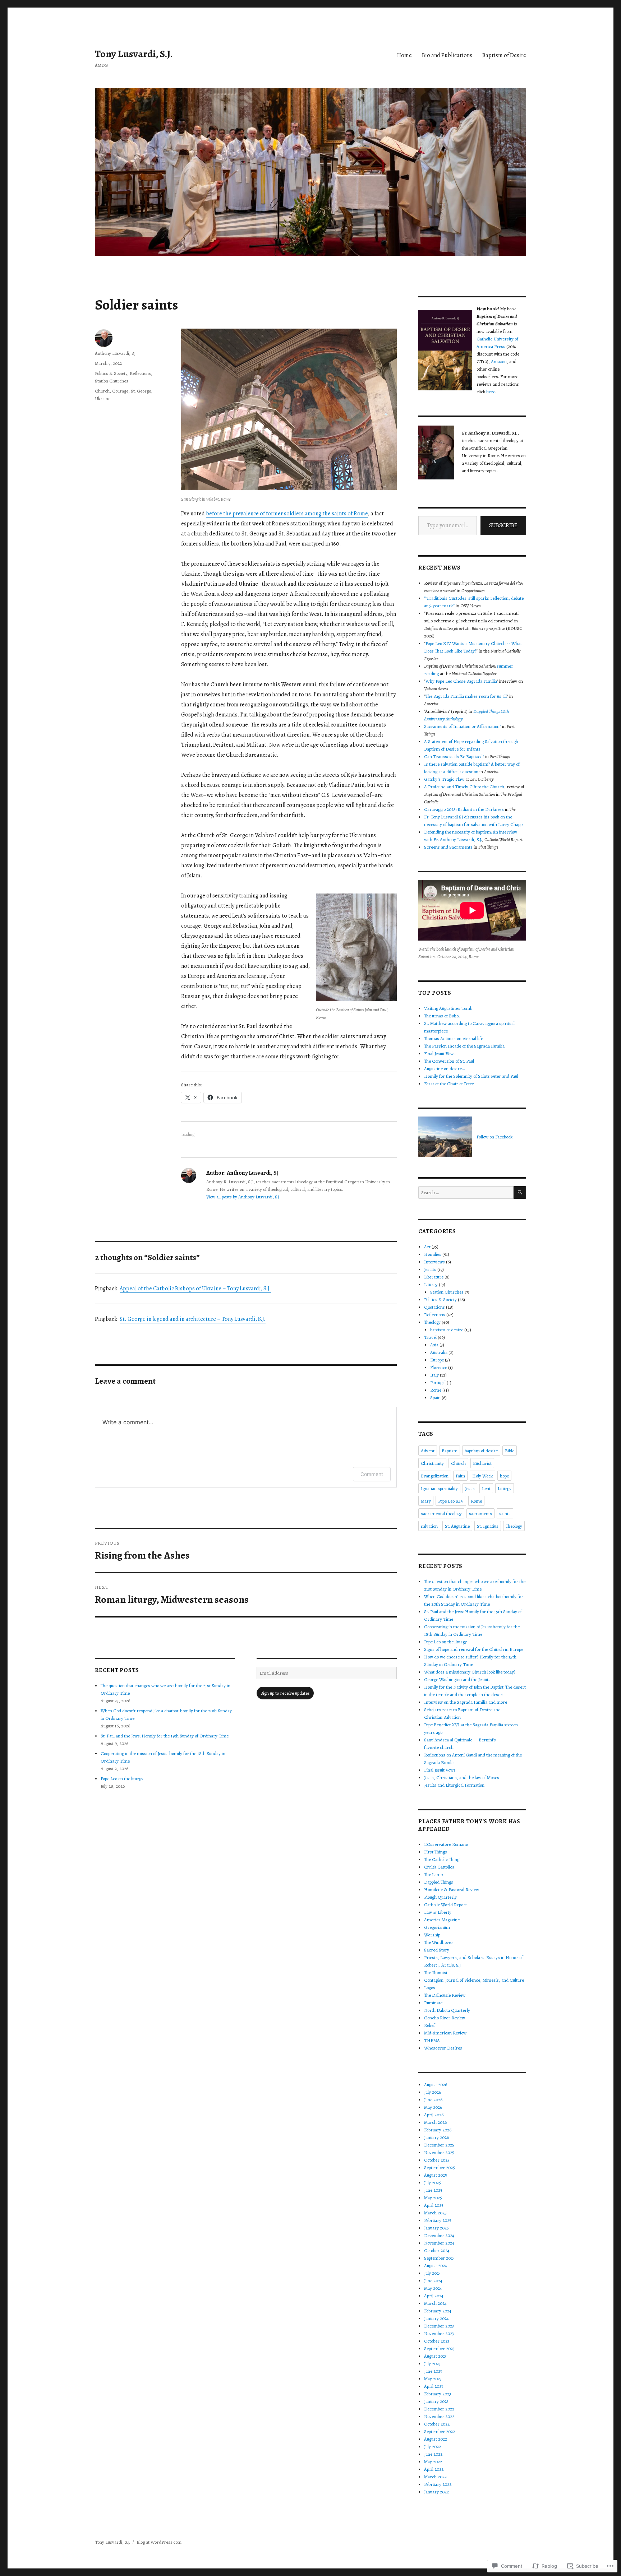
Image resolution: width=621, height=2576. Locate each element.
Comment (372, 1474)
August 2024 (436, 2266)
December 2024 (439, 2235)
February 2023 (438, 2394)
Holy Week (482, 1476)
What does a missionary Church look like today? (470, 1672)
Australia (439, 1352)
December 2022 (439, 2409)
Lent (486, 1488)
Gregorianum (437, 1927)
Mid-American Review (445, 2033)
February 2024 (438, 2311)
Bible (510, 1451)
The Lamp (433, 1874)
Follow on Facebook (494, 1137)
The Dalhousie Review (445, 1995)
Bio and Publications (447, 55)
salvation (429, 1526)
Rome (436, 1390)
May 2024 (433, 2288)
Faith (460, 1476)
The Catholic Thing (442, 1859)
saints (505, 1514)
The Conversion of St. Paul (449, 1061)
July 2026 (433, 2092)
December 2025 (439, 2145)
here (491, 392)
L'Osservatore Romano (446, 1844)
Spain (435, 1398)
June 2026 (433, 2100)
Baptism (450, 1451)
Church (102, 391)
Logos (430, 1988)
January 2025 (436, 2228)
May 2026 (433, 2107)
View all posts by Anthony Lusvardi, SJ (243, 1197)
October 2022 (437, 2424)
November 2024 (439, 2243)
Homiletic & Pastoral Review (452, 1890)
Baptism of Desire (504, 55)
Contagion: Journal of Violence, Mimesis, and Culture (474, 1980)
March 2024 (435, 2303)
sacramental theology (441, 1514)
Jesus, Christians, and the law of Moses (462, 1777)
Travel (430, 1337)
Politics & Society (111, 373)
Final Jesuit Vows (440, 1053)
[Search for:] (466, 1192)
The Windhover (439, 1942)
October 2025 (437, 2160)
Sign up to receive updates (285, 1693)
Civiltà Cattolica (439, 1867)
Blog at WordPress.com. (160, 2542)
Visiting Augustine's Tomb (448, 1008)
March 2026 (435, 2122)
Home (404, 55)
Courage (120, 391)
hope (504, 1476)
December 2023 (439, 2326)
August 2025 (436, 2175)
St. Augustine (457, 1526)
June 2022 (433, 2454)
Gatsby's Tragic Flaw (444, 779)
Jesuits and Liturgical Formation (454, 1785)
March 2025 (435, 2213)
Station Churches (112, 381)
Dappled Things (439, 1882)
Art (427, 1247)
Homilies (433, 1254)
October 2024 (437, 2250)
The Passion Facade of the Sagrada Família (464, 1046)
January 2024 (436, 2318)
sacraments (480, 1514)
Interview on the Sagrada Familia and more (466, 1702)
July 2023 (432, 2364)
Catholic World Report (445, 1905)
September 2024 (440, 2258)
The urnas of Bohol (442, 1016)
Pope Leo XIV (451, 1501)
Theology (432, 1322)
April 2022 (434, 2469)
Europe (437, 1360)
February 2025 (438, 2220)
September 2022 (440, 2431)
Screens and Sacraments (448, 847)
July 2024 (433, 2273)
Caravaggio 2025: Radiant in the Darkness (464, 809)
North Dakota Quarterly (447, 2010)
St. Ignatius (488, 1526)
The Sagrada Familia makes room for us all (466, 696)
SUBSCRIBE (503, 525)
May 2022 (433, 2462)
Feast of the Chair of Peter (449, 1084)
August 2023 (435, 2356)
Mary (426, 1501)
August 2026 (436, 2085)
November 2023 (439, 2333)
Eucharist (482, 1463)
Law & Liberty (438, 1912)
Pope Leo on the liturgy (122, 1779)
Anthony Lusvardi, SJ (115, 353)
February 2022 (438, 2484)
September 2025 (440, 2167)
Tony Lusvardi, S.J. (134, 54)
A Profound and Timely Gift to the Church (464, 787)
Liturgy (431, 1284)
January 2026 (436, 2137)
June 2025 (433, 2190)
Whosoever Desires (443, 2048)
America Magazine (442, 1920)
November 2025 (439, 2152)
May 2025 (433, 2198)
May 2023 (433, 2379)
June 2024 (433, 2281)
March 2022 (435, 2477)
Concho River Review (445, 2018)
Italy (434, 1375)
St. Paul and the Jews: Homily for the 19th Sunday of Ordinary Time (165, 1736)
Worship (432, 1935)
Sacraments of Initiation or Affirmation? (463, 726)
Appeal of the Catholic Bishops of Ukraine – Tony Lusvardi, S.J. (195, 1289)
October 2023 (437, 2341)
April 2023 (434, 2386)
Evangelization (435, 1476)
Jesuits (430, 1269)
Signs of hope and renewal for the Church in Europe (474, 1649)
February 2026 (438, 2130)
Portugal (438, 1382)
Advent (428, 1451)
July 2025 (433, 2183)
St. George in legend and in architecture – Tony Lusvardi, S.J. (193, 1319)
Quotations (434, 1307)
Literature (434, 1277)
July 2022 (433, 2447)
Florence (439, 1367)
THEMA (432, 2040)
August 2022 (436, 2439)
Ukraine (103, 398)
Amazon (499, 361)
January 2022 (436, 2492)
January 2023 (436, 2401)
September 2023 (439, 2348)
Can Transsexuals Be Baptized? (454, 756)
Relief (429, 2025)
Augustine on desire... (445, 1069)
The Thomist (436, 1972)
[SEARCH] (520, 1192)
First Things (436, 1852)
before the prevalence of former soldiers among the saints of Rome (287, 514)
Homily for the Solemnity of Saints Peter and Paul (471, 1076)
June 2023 (433, 2371)
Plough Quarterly (440, 1897)
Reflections (140, 373)
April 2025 (434, 2205)
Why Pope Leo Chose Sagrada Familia (461, 681)
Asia (434, 1345)
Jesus (470, 1488)
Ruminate (433, 2003)
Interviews (434, 1262)
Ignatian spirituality (439, 1488)
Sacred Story (437, 1950)
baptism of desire (447, 1330)
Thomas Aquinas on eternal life (454, 1038)
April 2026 (434, 2115)
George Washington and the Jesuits (457, 1679)
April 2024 (434, 2296)
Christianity (432, 1463)
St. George (141, 391)
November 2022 (439, 2416)
